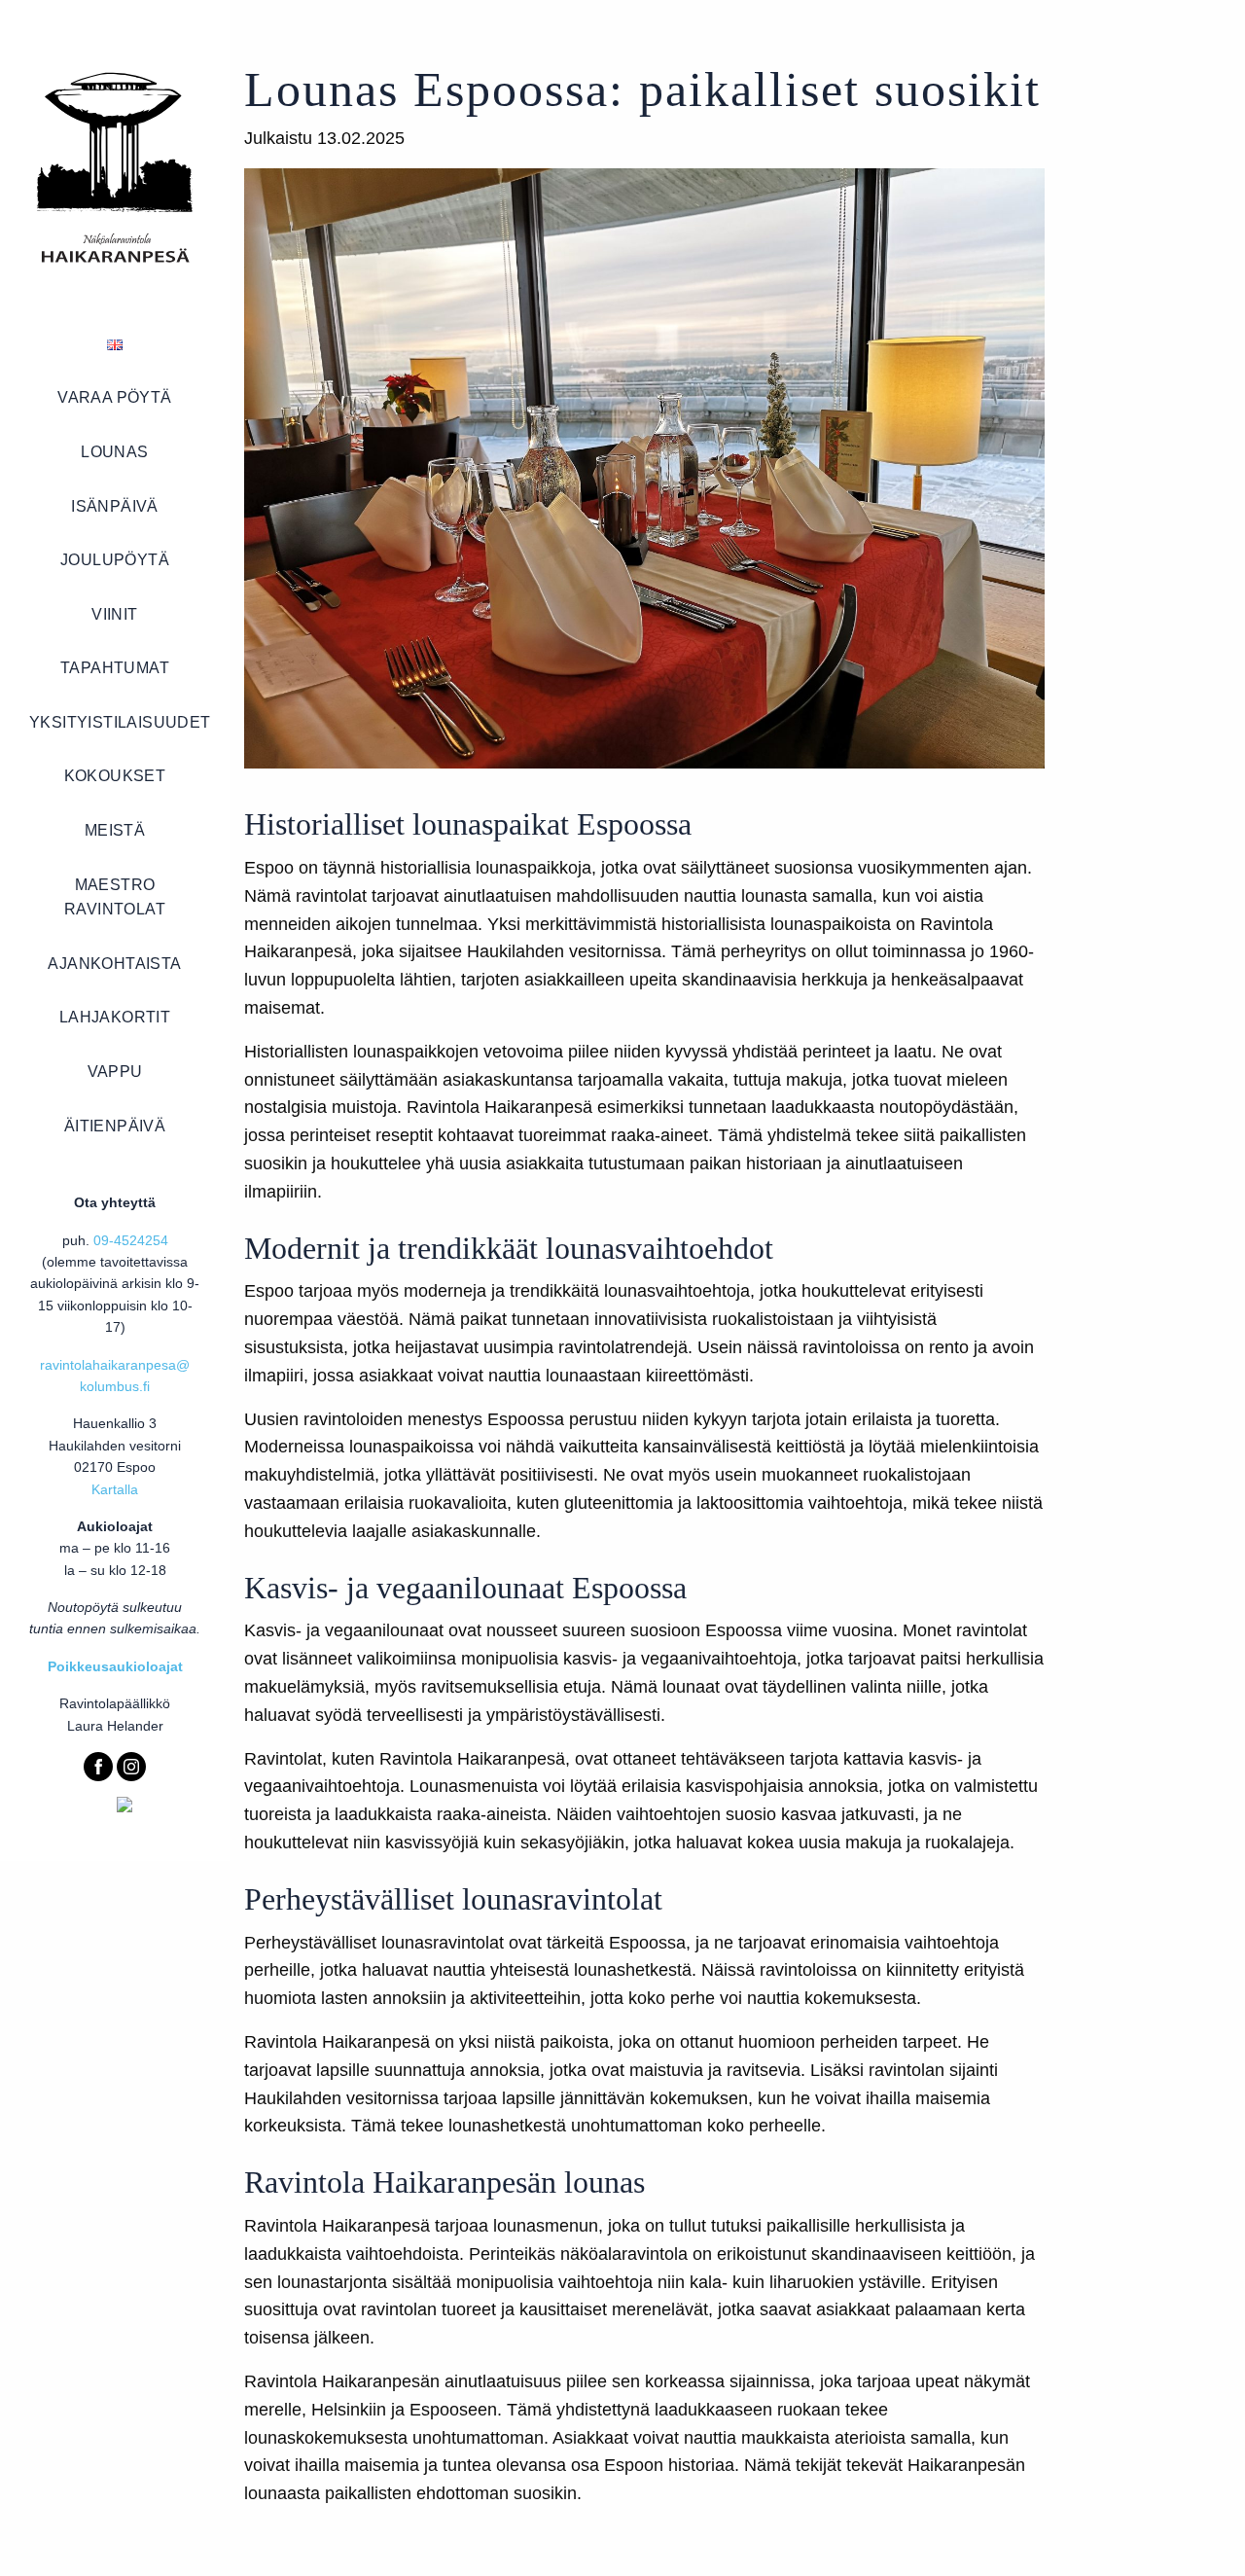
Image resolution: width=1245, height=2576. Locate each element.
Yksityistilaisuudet (120, 722)
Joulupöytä (115, 560)
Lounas (114, 452)
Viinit (114, 614)
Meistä (115, 830)
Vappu (115, 1072)
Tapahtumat (115, 668)
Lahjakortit (115, 1017)
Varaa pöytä (114, 397)
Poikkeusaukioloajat (115, 1666)
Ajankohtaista (114, 964)
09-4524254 (131, 1240)
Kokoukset (115, 776)
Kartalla (115, 1489)
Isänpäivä (115, 506)
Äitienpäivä (115, 1126)
